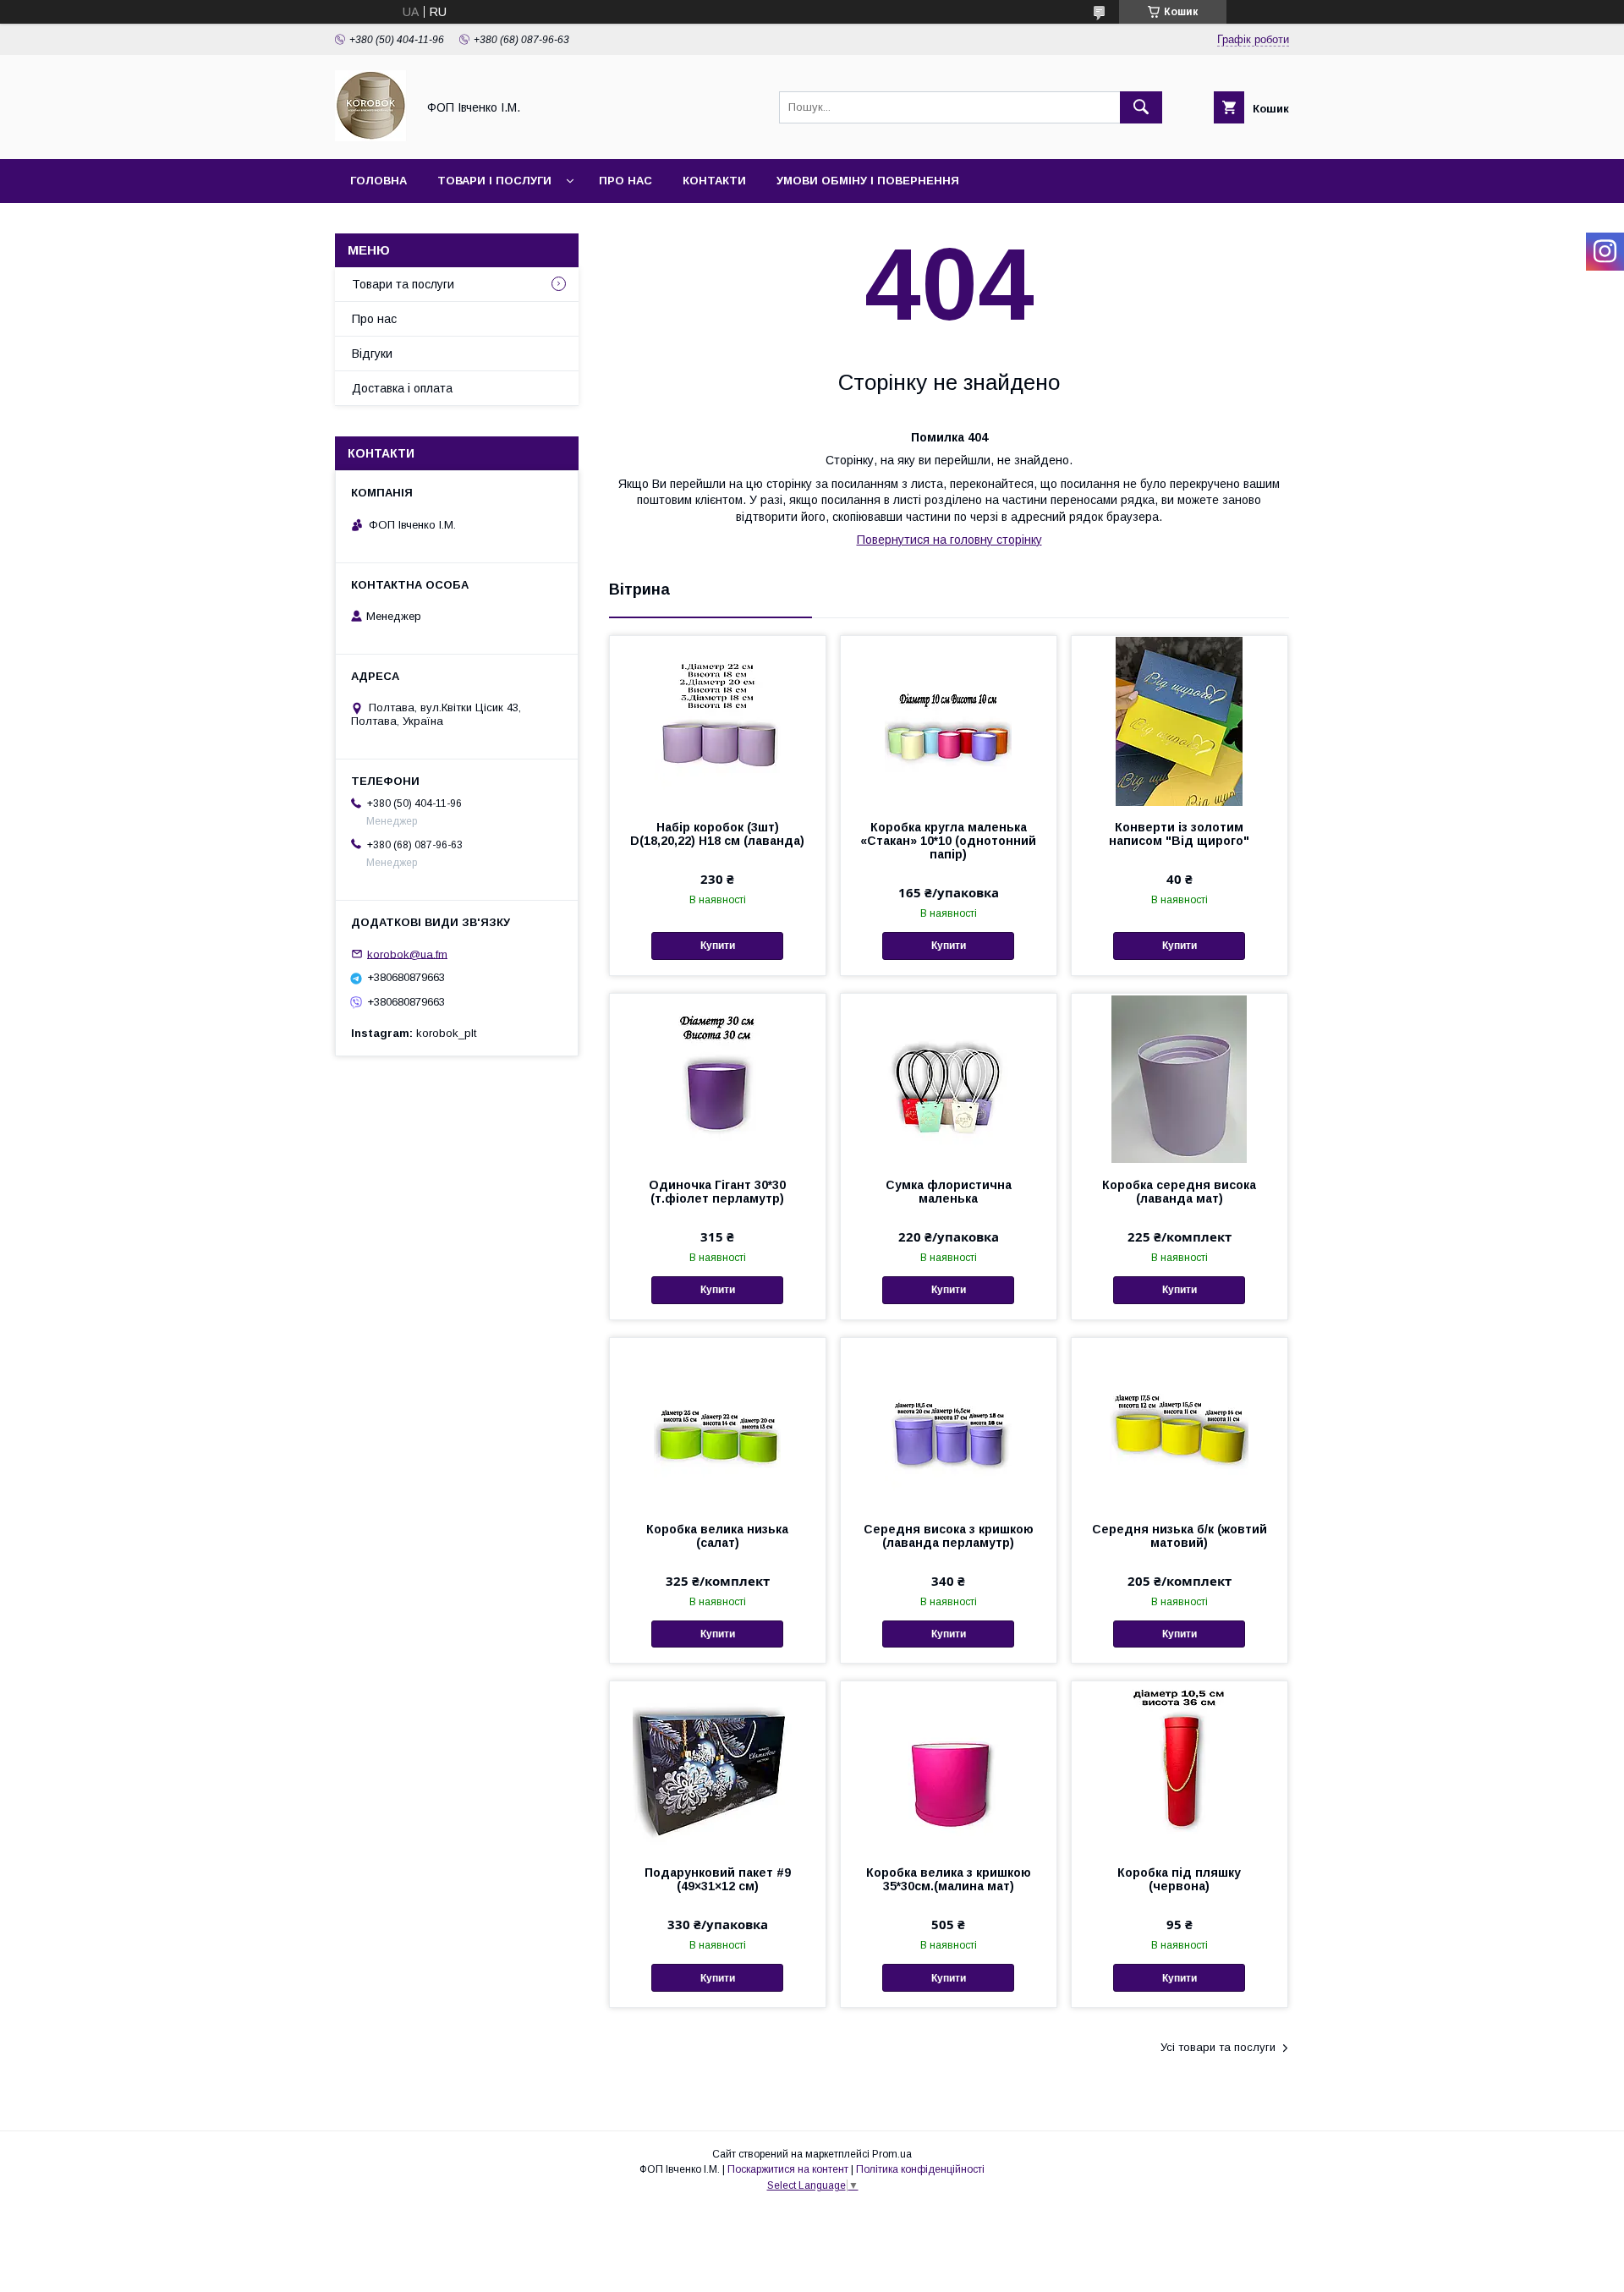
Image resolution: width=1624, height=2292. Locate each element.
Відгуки (372, 354)
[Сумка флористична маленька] (949, 1078)
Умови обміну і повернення (868, 181)
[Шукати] (1141, 107)
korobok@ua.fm (407, 954)
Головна (379, 181)
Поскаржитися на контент (788, 2169)
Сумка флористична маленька (949, 1192)
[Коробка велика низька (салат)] (718, 1423)
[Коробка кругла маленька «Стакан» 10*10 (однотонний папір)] (949, 721)
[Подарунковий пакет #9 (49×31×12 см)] (718, 1766)
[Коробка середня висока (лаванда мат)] (1180, 1078)
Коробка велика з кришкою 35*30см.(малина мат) (949, 1879)
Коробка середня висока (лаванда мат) (1179, 1192)
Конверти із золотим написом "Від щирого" (1179, 834)
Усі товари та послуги (1218, 2047)
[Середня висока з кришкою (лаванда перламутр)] (949, 1423)
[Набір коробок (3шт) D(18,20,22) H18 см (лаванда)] (718, 721)
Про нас (625, 181)
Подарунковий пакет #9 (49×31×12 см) (718, 1879)
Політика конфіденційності (920, 2169)
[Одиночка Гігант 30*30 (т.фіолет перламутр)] (718, 1078)
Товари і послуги (494, 181)
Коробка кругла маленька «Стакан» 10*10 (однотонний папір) (948, 841)
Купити (718, 946)
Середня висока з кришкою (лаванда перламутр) (949, 1536)
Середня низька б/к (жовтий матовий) (1180, 1536)
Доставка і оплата (402, 388)
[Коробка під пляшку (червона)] (1180, 1766)
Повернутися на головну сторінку (949, 540)
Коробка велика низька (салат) (717, 1536)
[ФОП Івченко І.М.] (371, 137)
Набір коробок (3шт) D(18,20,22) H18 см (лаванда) (717, 834)
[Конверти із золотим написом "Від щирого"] (1180, 721)
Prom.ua (892, 2154)
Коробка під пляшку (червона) (1179, 1879)
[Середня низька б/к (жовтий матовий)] (1180, 1423)
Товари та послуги (403, 284)
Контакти (714, 181)
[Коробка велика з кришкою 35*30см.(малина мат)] (949, 1766)
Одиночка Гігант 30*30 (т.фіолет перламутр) (717, 1192)
